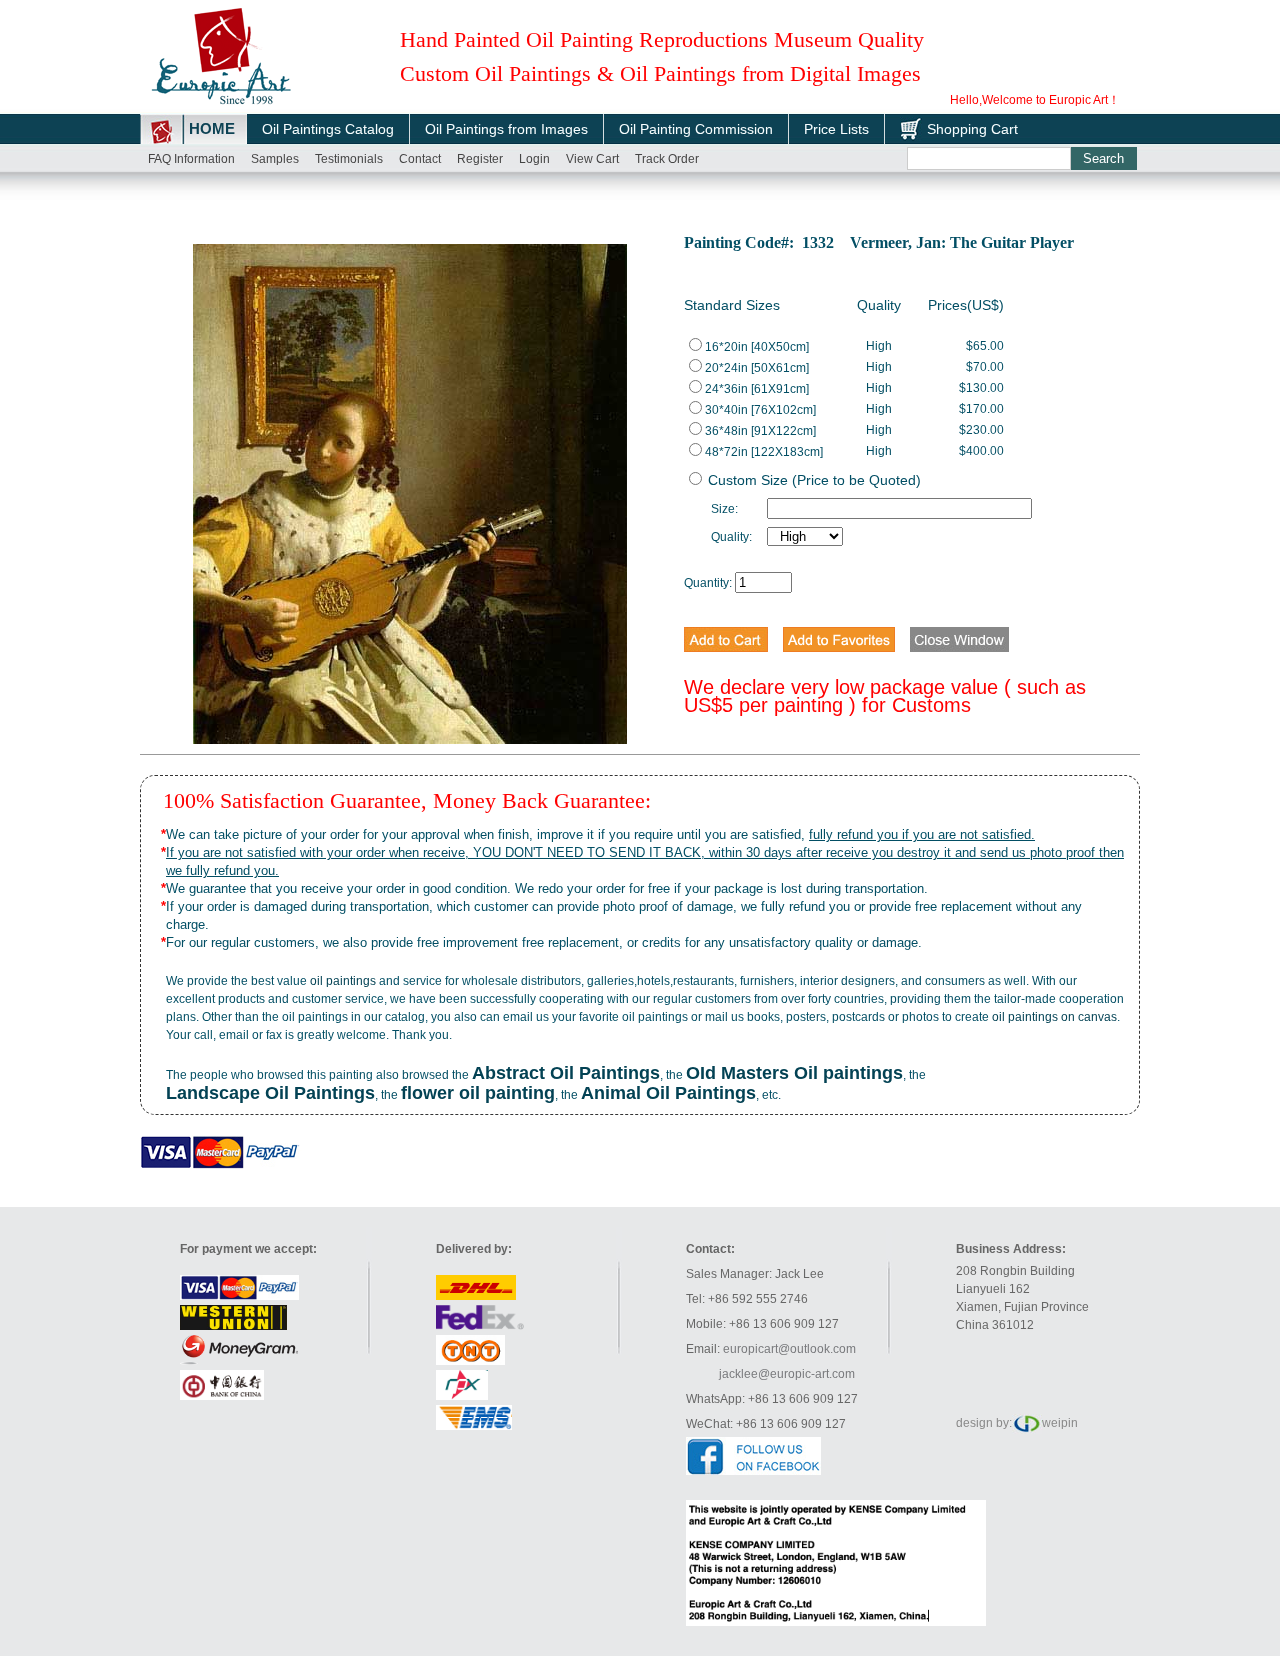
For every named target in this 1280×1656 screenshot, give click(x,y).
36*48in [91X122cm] (760, 431)
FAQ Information (191, 159)
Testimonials (349, 159)
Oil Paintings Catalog (328, 129)
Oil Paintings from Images (506, 129)
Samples (275, 159)
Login (534, 159)
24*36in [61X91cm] (757, 389)
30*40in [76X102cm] (760, 410)
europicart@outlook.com (789, 1349)
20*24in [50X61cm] (757, 368)
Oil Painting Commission (696, 129)
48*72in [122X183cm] (764, 452)
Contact (420, 159)
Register (480, 159)
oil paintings (343, 981)
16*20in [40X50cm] (757, 347)
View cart (592, 159)
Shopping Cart (972, 129)
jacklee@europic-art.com (787, 1374)
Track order (667, 159)
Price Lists (836, 129)
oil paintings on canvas (1054, 1017)
